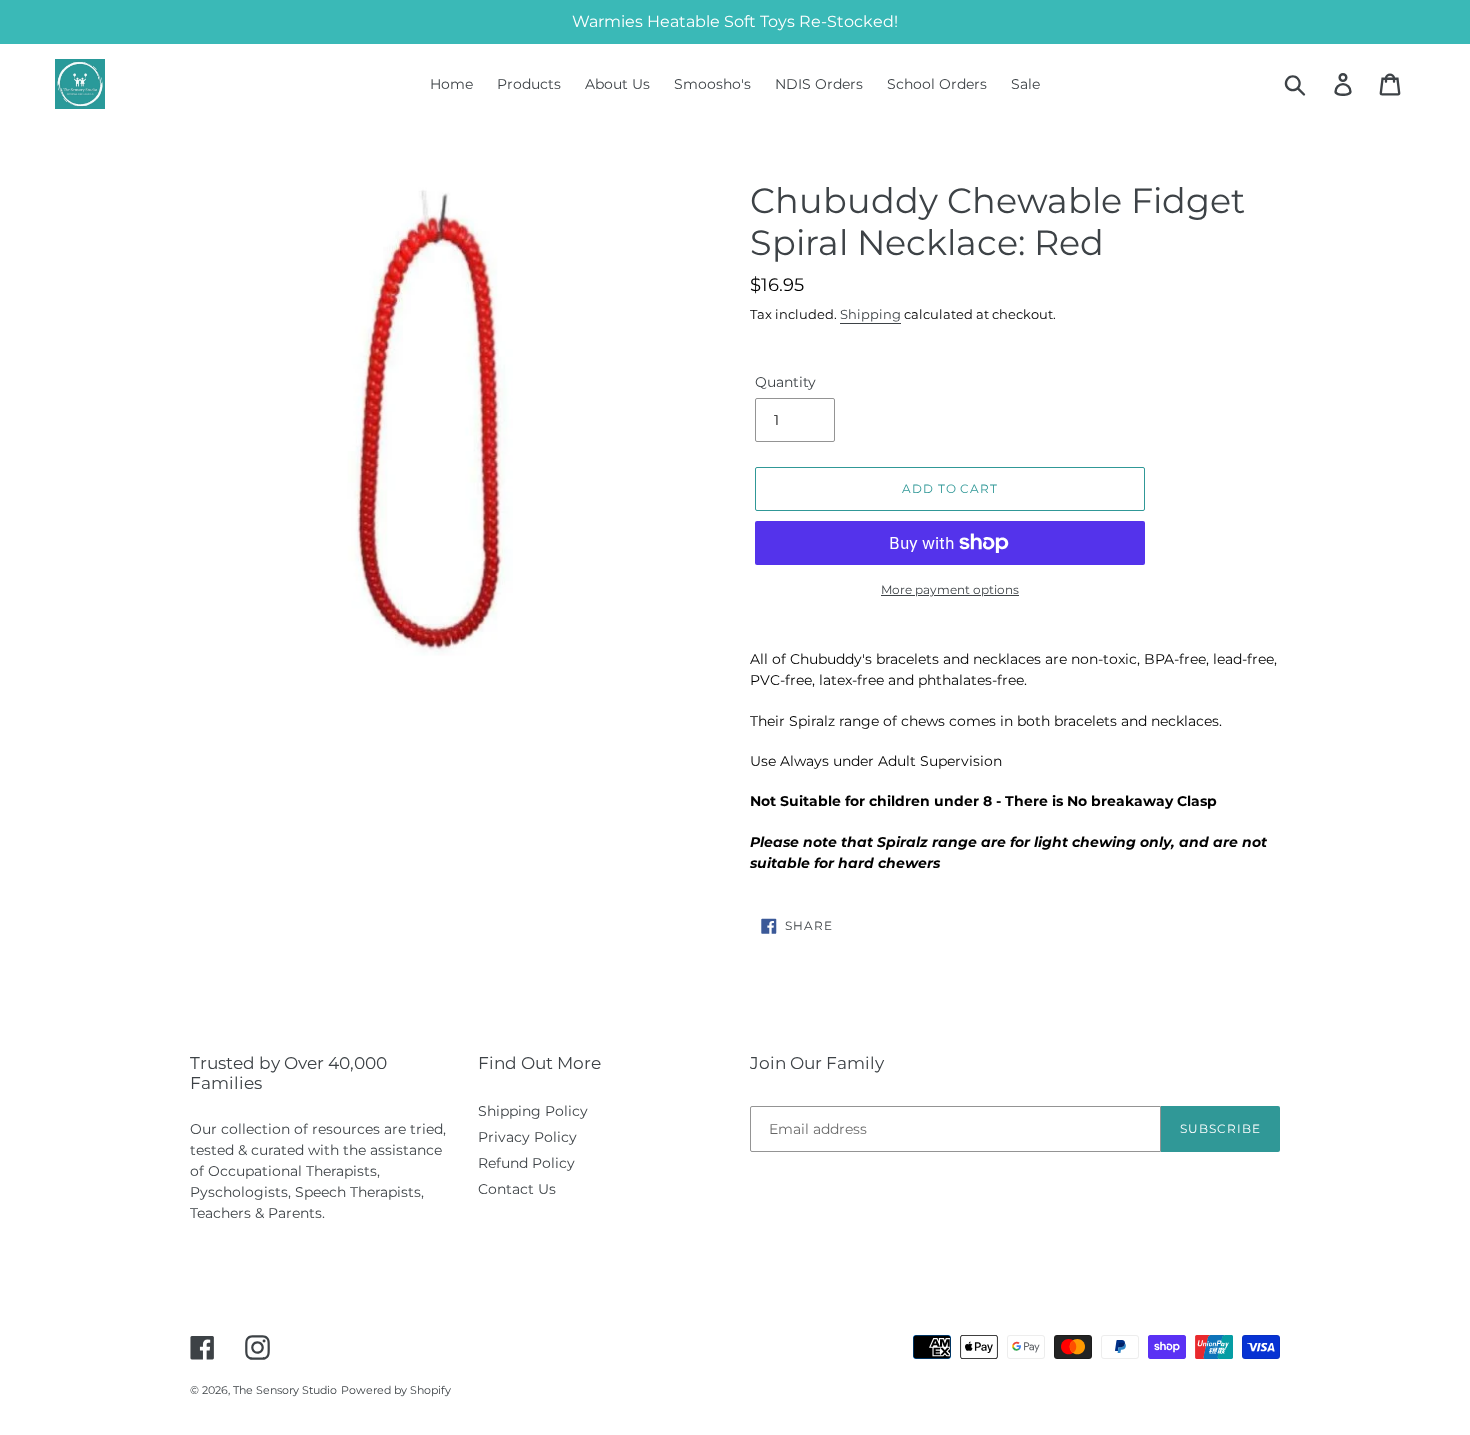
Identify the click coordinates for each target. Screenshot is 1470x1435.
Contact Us (517, 1189)
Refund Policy (526, 1163)
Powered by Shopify (396, 1390)
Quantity (785, 382)
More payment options (950, 589)
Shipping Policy (533, 1111)
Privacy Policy (527, 1137)
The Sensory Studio (285, 1390)
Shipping (870, 314)
